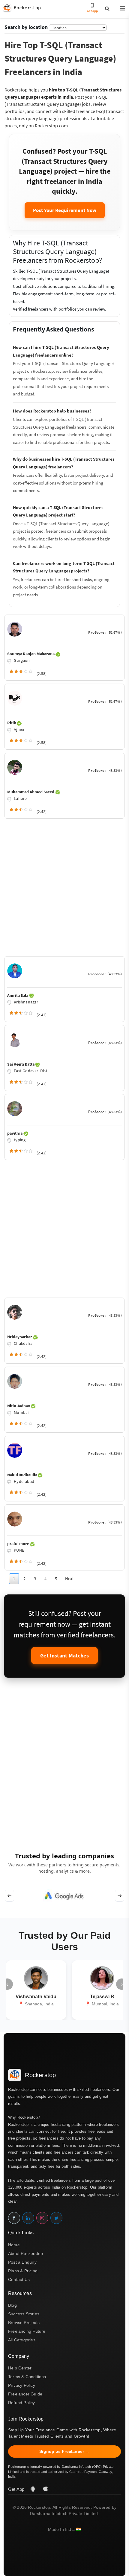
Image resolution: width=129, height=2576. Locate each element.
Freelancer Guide (25, 2394)
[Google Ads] (64, 1896)
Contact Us (19, 2279)
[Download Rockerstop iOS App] (46, 2489)
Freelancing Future (27, 2331)
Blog (12, 2305)
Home (14, 2245)
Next (69, 1578)
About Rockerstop (25, 2253)
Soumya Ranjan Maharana (31, 654)
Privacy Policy (22, 2385)
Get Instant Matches (64, 1656)
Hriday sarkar (20, 1337)
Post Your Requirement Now (65, 210)
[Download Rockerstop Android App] (34, 2489)
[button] (120, 9)
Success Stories (24, 2314)
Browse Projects (24, 2323)
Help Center (20, 2368)
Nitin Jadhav (19, 1406)
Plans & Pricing (23, 2271)
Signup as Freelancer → (64, 2451)
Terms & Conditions (27, 2377)
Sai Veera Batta (21, 1064)
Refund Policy (22, 2403)
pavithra (15, 1133)
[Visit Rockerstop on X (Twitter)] (56, 2218)
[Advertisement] (64, 886)
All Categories (22, 2340)
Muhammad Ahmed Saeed (31, 792)
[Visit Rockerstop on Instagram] (42, 2218)
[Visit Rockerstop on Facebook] (14, 2218)
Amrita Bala (18, 995)
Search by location (26, 27)
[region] (64, 1896)
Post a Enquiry (22, 2262)
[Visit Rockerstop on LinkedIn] (28, 2218)
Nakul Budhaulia (22, 1475)
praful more (19, 1544)
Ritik (12, 723)
